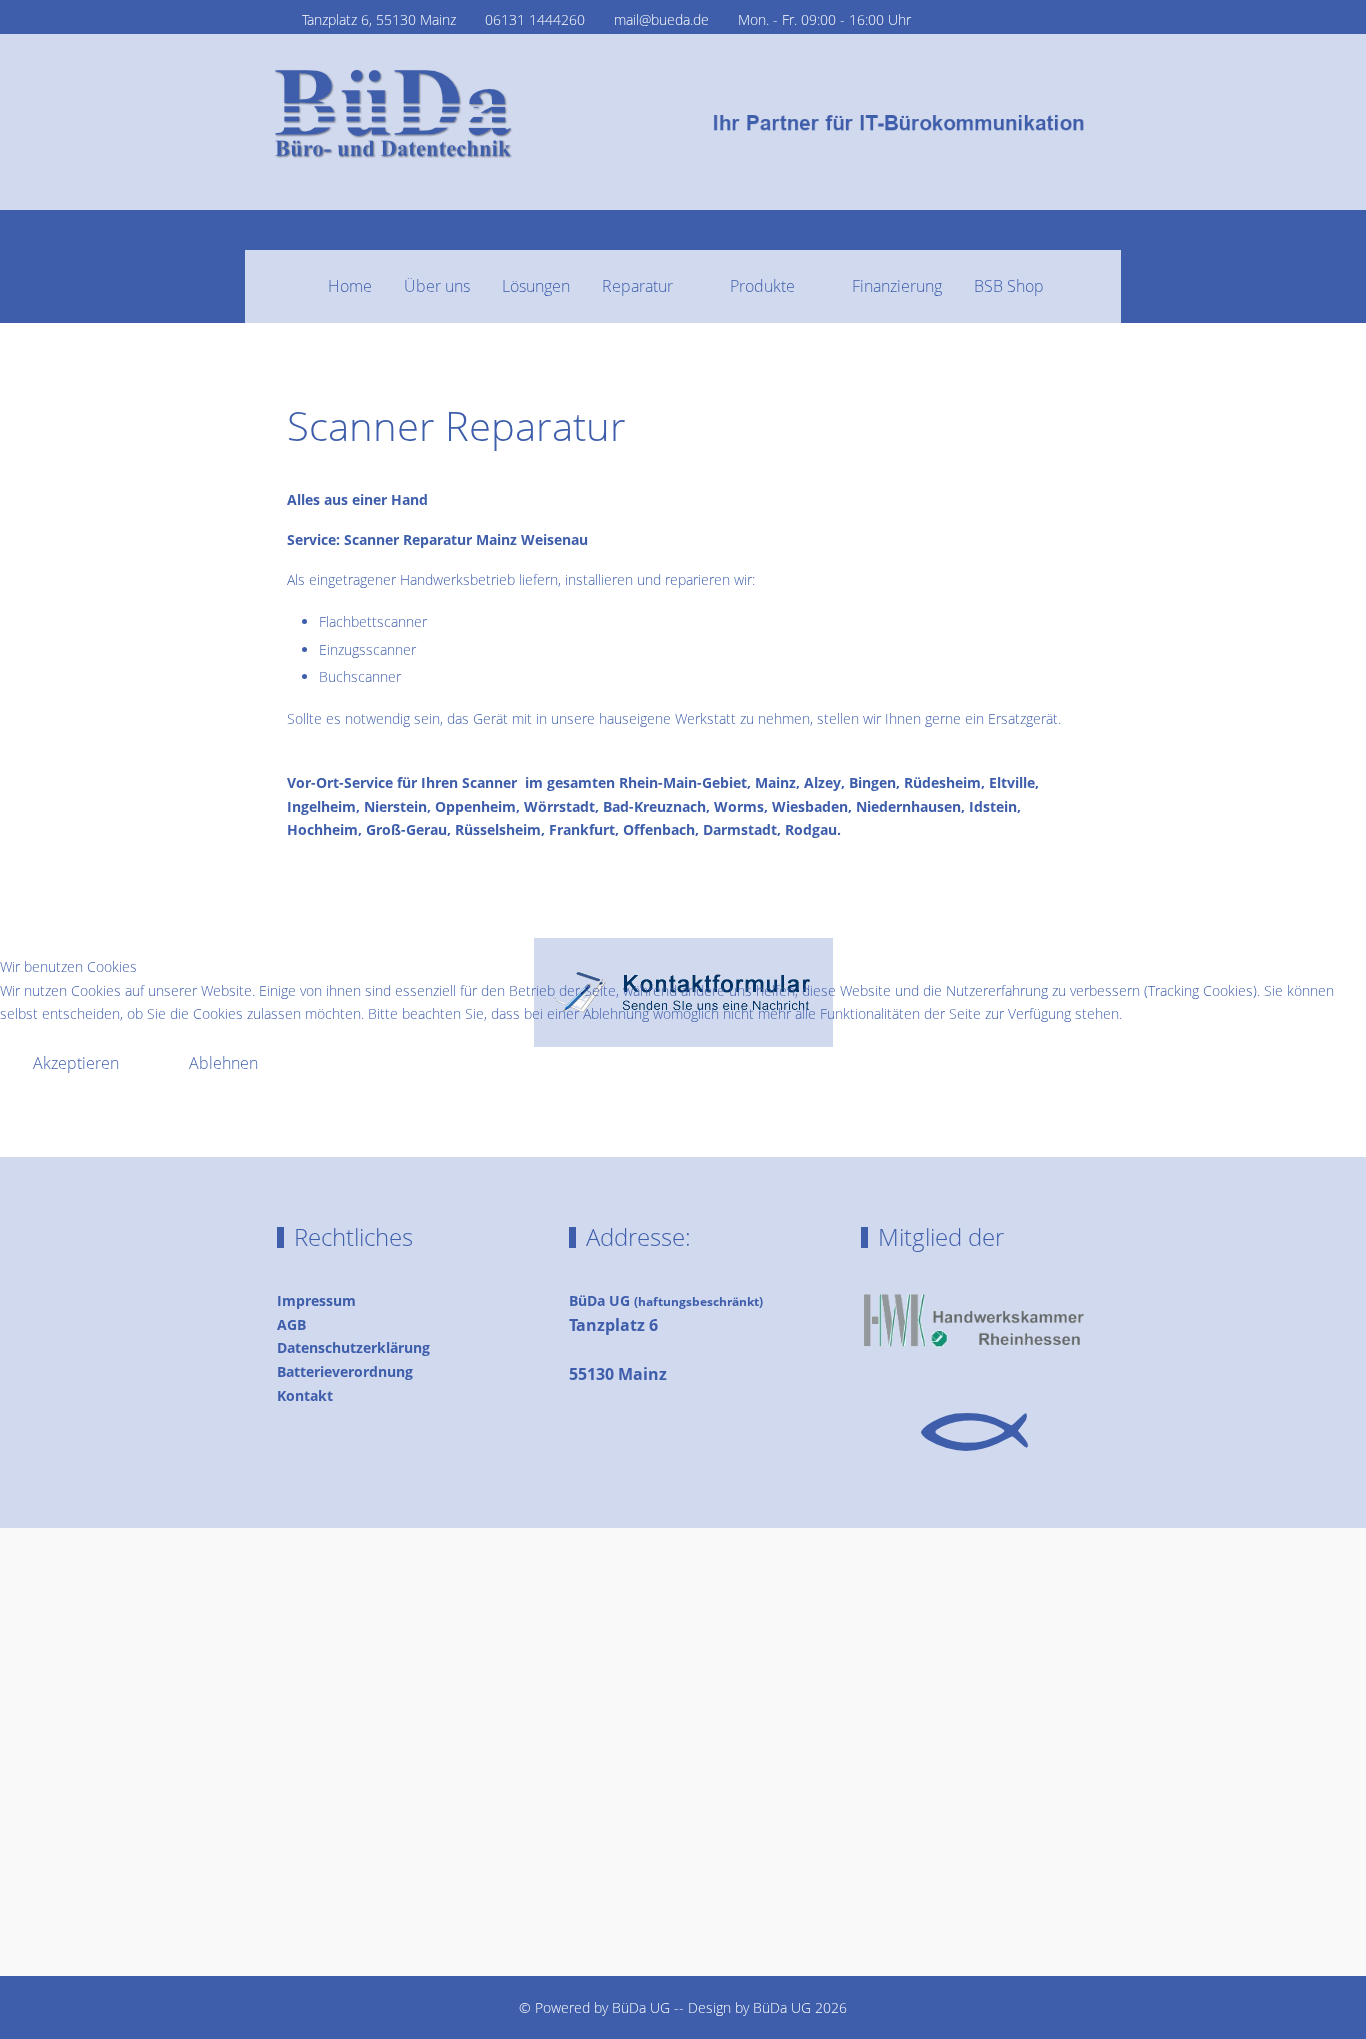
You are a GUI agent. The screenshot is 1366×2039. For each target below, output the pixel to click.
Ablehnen (223, 1063)
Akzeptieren (76, 1063)
